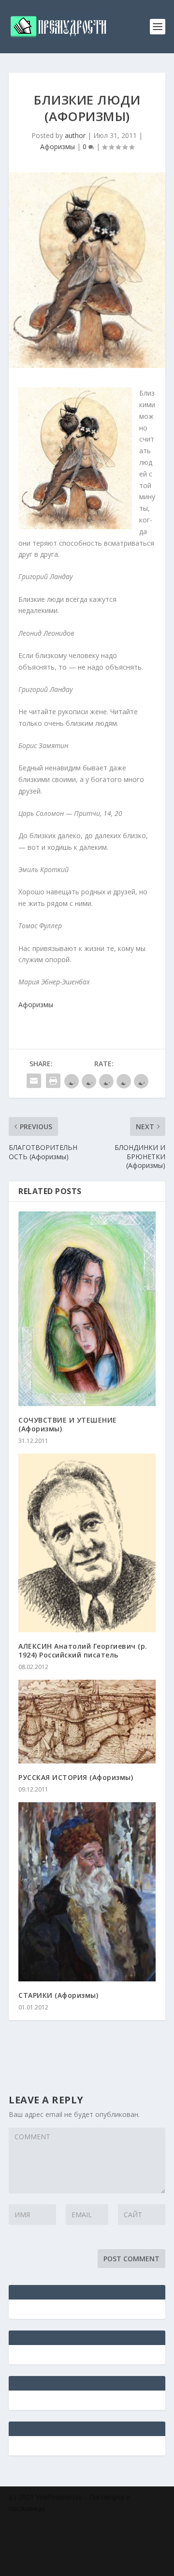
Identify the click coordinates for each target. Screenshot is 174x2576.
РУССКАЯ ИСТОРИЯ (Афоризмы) (76, 1777)
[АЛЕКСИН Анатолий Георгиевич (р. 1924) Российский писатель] (87, 1543)
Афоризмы (58, 146)
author (75, 135)
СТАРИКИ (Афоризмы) (58, 1995)
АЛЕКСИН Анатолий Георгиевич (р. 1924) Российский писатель (83, 1650)
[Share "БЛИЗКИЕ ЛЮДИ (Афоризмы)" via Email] (34, 1081)
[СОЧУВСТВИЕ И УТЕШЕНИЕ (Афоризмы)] (87, 1309)
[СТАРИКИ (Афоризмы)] (87, 1892)
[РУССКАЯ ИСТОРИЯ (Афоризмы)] (87, 1722)
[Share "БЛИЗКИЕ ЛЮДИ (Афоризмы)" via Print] (53, 1081)
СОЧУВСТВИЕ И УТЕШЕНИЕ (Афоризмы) (68, 1424)
